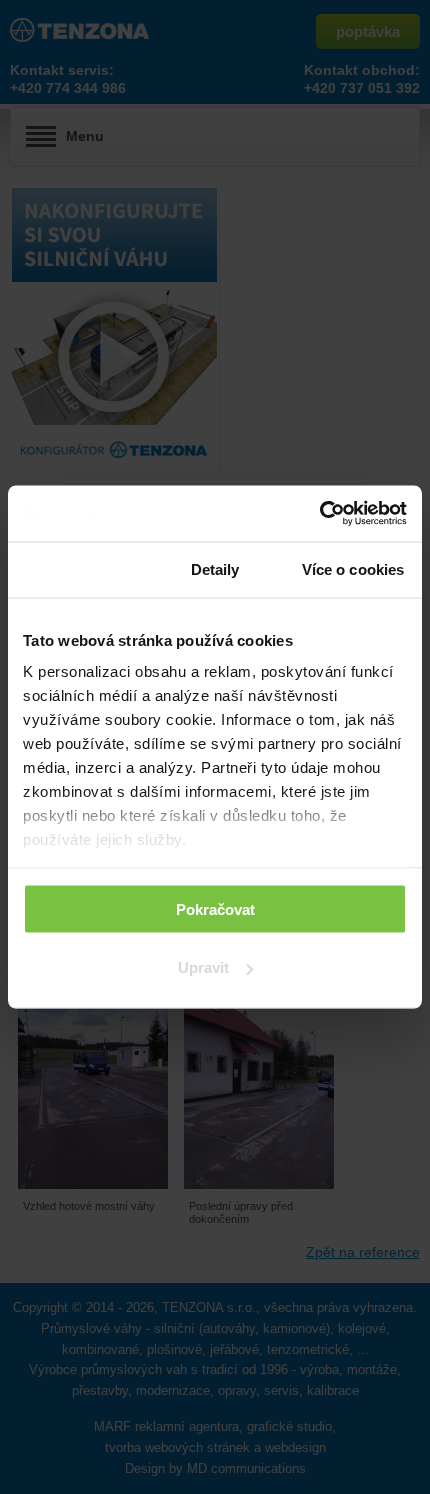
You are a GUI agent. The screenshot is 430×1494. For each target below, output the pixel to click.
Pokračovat (215, 908)
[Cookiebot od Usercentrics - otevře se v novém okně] (319, 514)
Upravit (203, 967)
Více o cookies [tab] (353, 568)
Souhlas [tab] (77, 568)
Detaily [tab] (215, 568)
